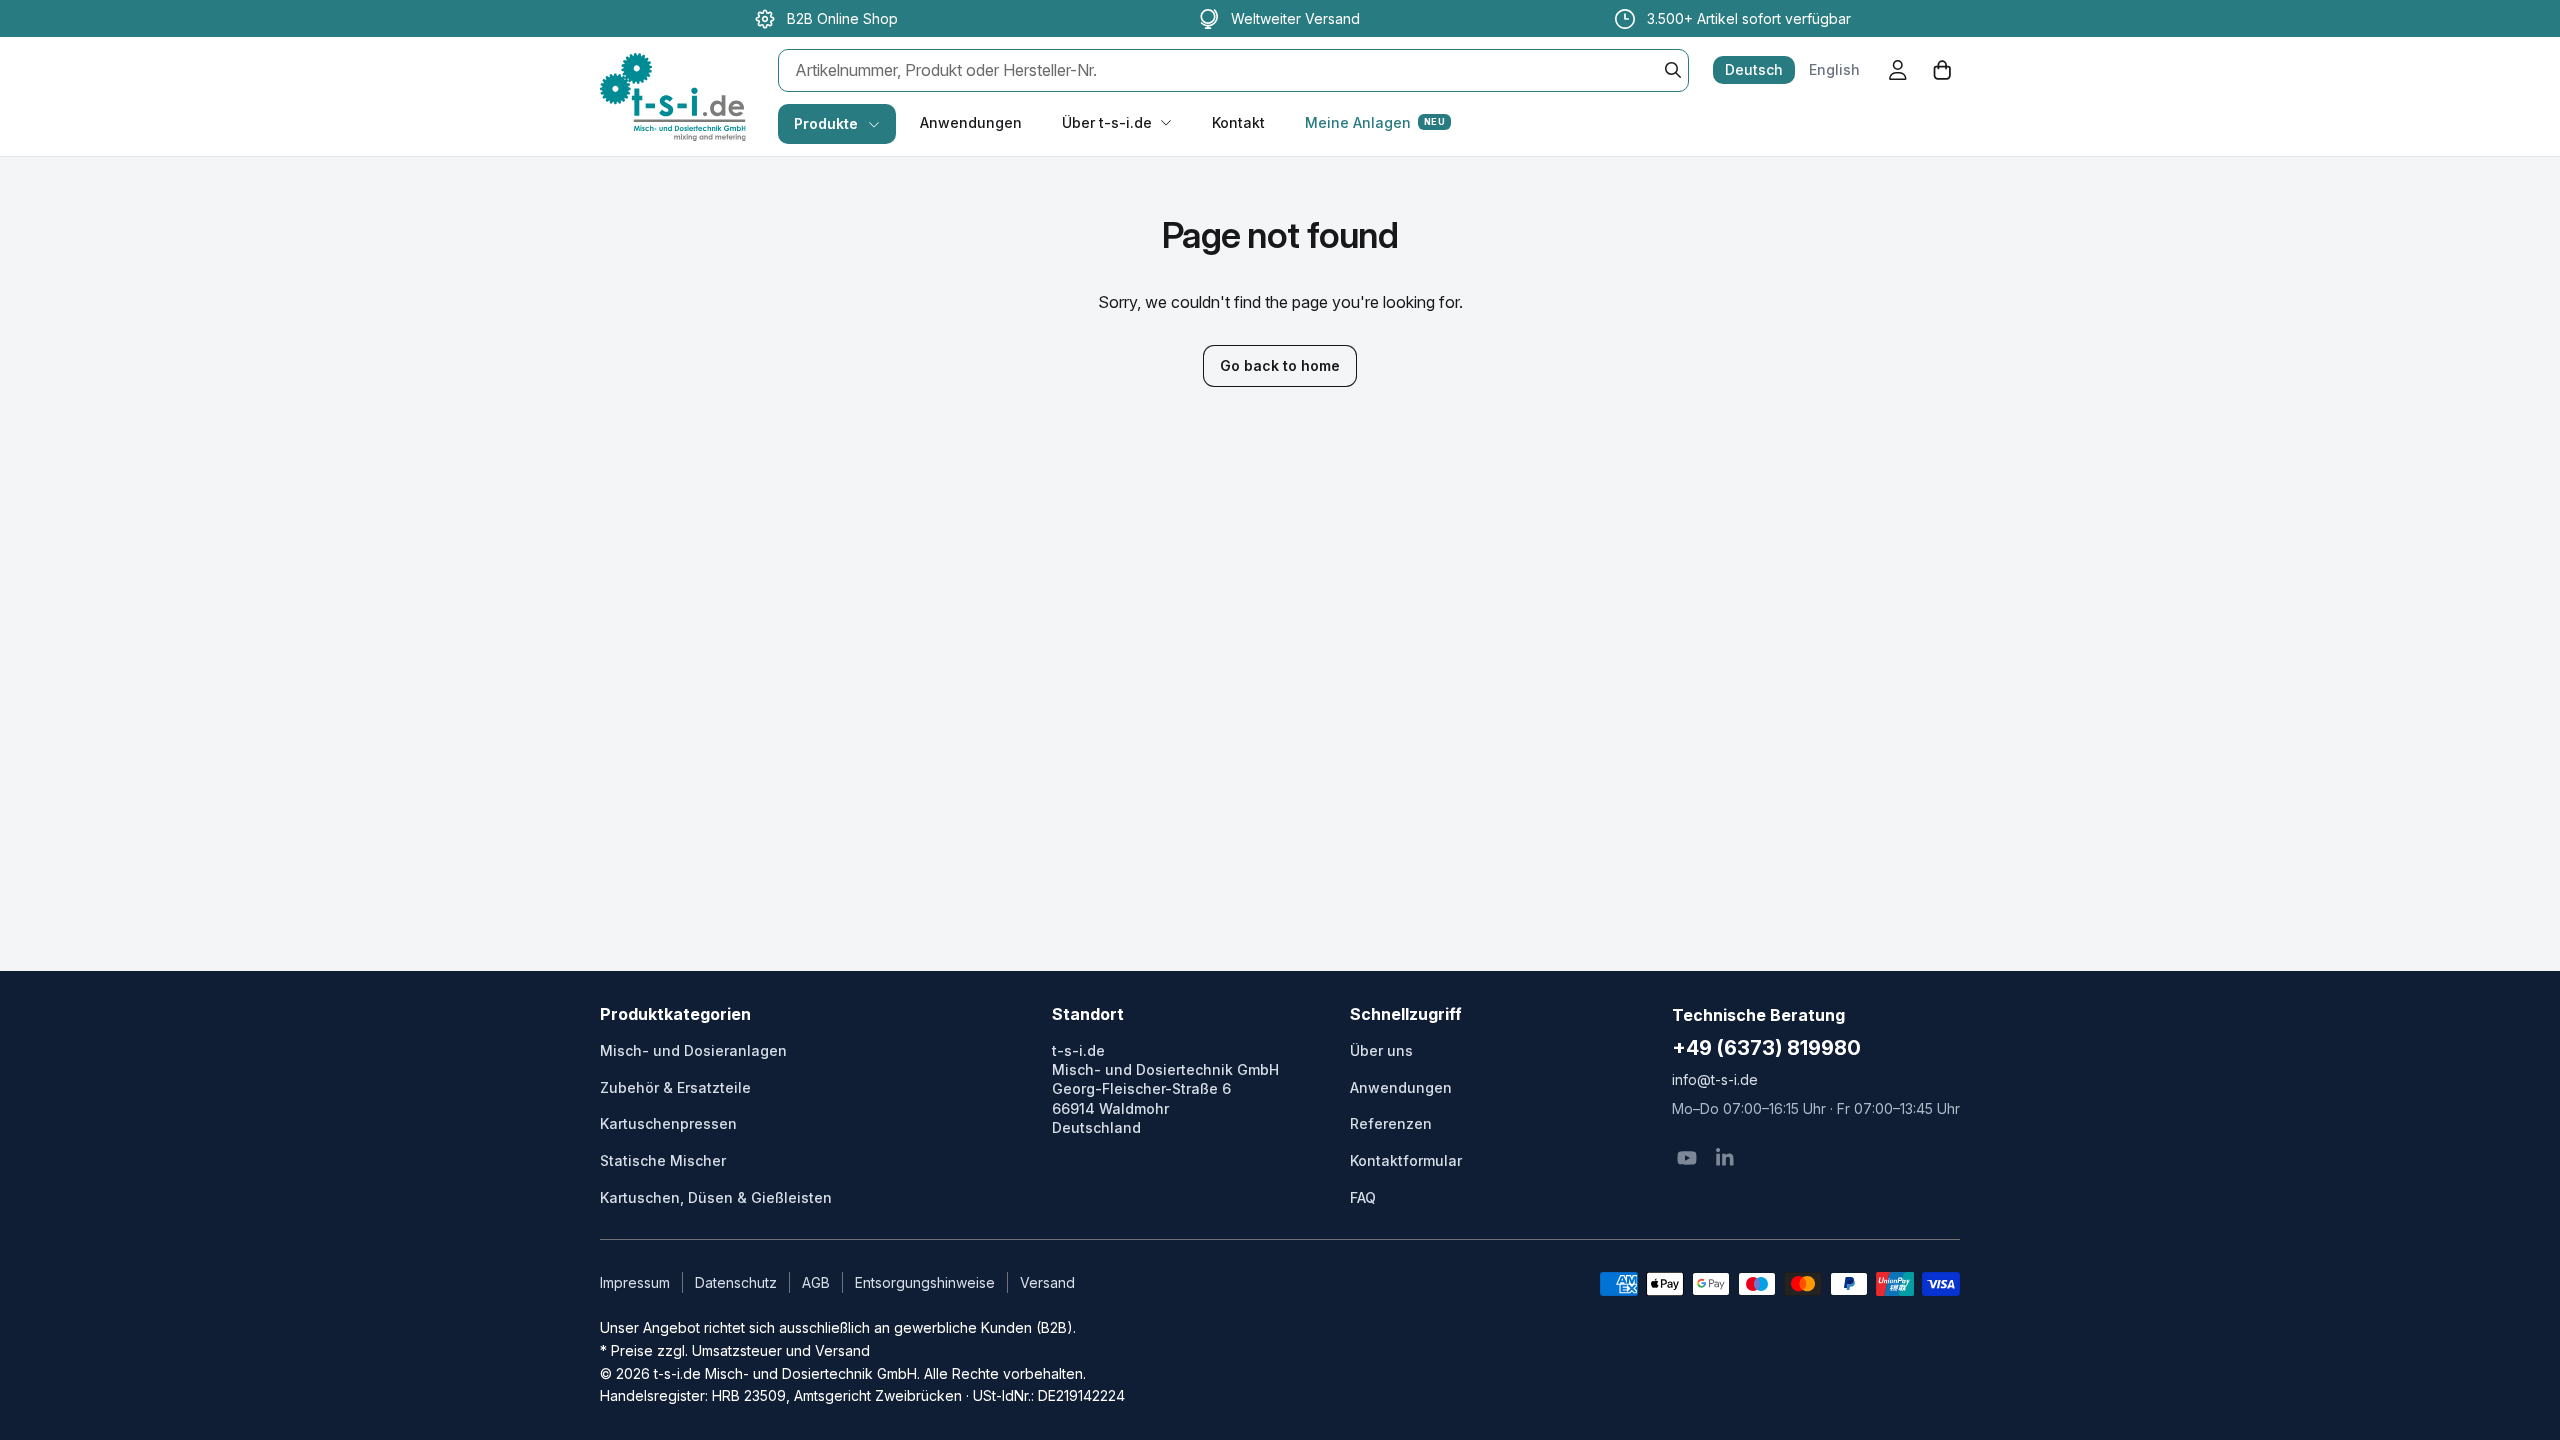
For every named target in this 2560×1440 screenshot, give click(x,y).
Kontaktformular (1406, 1160)
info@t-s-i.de (1715, 1079)
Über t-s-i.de (1107, 122)
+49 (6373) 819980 (1766, 1048)
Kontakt (1238, 122)
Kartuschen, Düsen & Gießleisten (716, 1197)
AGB (816, 1282)
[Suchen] (1673, 70)
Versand (1047, 1282)
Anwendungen (971, 122)
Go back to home (1280, 365)
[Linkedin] (1725, 1158)
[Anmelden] (1898, 70)
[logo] (673, 76)
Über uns (1381, 1050)
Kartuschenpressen (668, 1123)
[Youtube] (1687, 1158)
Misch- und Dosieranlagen (693, 1050)
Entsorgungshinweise (925, 1282)
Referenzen (1391, 1123)
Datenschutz (736, 1282)
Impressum (635, 1282)
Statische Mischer (663, 1160)
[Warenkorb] (1942, 70)
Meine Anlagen (1375, 122)
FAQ (1363, 1197)
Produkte (826, 123)
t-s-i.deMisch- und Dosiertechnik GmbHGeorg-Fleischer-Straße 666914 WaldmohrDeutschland (1165, 1089)
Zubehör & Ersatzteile (675, 1087)
